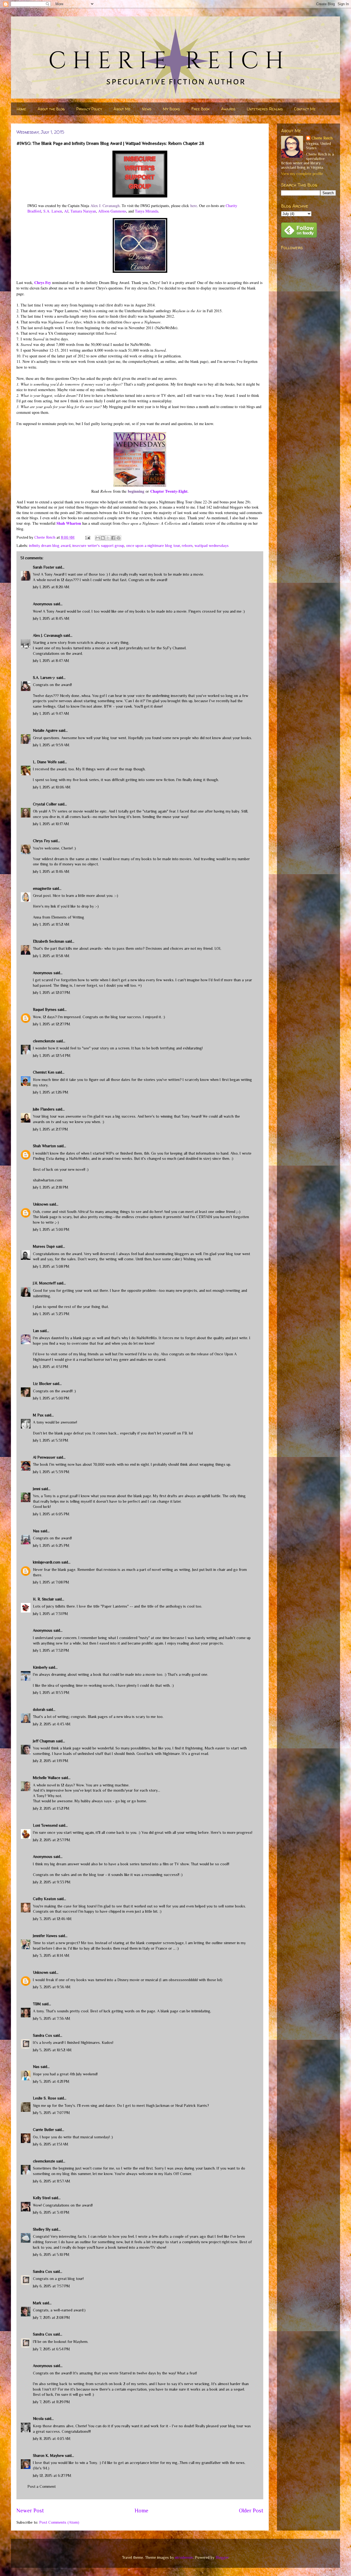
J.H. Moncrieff (44, 1283)
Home (21, 109)
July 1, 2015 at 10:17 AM (51, 824)
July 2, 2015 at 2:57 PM (52, 1840)
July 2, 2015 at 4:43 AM (52, 1724)
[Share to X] (108, 538)
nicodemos (184, 2557)
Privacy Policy (89, 109)
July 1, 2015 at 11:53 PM (51, 1693)
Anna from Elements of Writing (59, 917)
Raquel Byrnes (45, 1009)
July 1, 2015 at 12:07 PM (52, 992)
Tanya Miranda (147, 211)
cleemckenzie (44, 1041)
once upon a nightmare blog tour (153, 546)
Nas (37, 1531)
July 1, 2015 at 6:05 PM (51, 1514)
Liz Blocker (42, 1384)
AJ (66, 211)
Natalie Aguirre (45, 730)
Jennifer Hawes (45, 1936)
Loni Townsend (45, 1825)
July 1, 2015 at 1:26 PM (51, 1092)
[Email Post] (87, 537)
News (147, 109)
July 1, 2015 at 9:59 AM (51, 745)
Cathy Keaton (44, 1899)
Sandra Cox (43, 2035)
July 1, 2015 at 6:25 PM (51, 1545)
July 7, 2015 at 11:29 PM (51, 2402)
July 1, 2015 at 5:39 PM (51, 1472)
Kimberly (40, 1667)
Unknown (41, 1204)
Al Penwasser (44, 1457)
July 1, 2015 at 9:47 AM (51, 713)
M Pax (38, 1415)
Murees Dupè (44, 1246)
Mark (37, 2303)
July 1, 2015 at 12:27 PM (52, 1024)
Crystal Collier (45, 804)
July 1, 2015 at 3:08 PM (51, 1266)
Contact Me (305, 109)
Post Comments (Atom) (59, 2522)
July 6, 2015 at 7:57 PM (51, 2286)
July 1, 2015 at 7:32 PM (51, 1650)
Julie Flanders (44, 1109)
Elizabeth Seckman (49, 941)
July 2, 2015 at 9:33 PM (52, 1882)
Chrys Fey (41, 841)
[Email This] (98, 538)
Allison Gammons (112, 211)
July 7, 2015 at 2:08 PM (51, 2317)
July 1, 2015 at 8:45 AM (51, 618)
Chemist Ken (44, 1072)
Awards (228, 109)
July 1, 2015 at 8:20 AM (51, 587)
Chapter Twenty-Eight (169, 491)
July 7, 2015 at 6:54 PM (51, 2349)
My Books (171, 109)
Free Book (200, 109)
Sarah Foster (44, 567)
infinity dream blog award (50, 546)
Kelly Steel (42, 2198)
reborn (187, 546)
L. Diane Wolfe (45, 762)
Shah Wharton (69, 523)
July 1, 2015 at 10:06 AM (52, 787)
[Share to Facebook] (113, 538)
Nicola (38, 2419)
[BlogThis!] (103, 538)
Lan (36, 1331)
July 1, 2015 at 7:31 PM (50, 1614)
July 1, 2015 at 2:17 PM (50, 1129)
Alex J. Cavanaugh (105, 206)
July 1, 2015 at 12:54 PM (52, 1055)
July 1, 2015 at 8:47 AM (51, 661)
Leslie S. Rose (45, 2098)
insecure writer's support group (98, 546)
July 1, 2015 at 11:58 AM (51, 956)
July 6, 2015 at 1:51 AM (51, 2144)
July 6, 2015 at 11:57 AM (52, 2181)
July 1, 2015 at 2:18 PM (51, 1187)
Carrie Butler (43, 2130)
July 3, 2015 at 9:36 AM (52, 1987)
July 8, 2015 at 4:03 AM (52, 2439)
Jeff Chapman (44, 1741)
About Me (122, 109)
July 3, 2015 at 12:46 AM (52, 1919)
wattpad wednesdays (212, 546)
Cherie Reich (322, 138)
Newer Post (30, 2511)
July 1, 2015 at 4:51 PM (51, 1367)
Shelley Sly (42, 2229)
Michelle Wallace (47, 1778)
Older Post (251, 2511)
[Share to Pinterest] (118, 538)
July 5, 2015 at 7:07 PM (51, 2113)
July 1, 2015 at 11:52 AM (51, 924)
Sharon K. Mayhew (48, 2455)
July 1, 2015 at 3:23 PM (51, 1314)
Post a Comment (42, 2486)
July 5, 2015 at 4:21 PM (51, 2081)
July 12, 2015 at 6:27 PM (52, 2475)
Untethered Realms (265, 109)
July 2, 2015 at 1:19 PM (51, 1761)
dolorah (39, 1709)
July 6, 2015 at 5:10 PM (51, 2254)
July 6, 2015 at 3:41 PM (51, 2212)
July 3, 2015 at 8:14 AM (51, 1955)
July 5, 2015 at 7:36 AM (52, 2018)
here (194, 206)
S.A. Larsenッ (44, 678)
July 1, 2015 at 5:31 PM (51, 1440)
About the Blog (51, 109)
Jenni (37, 1489)
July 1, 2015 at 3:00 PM (51, 1229)
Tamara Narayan (83, 211)
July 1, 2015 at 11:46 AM (51, 871)
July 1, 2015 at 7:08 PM (51, 1582)
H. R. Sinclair (43, 1599)
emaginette (42, 888)
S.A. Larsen (53, 211)
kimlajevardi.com (47, 1562)
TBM (37, 2004)
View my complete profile (302, 174)
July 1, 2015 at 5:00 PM (51, 1398)
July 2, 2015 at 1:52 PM (51, 1808)
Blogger (222, 2557)
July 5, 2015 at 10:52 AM (52, 2050)
